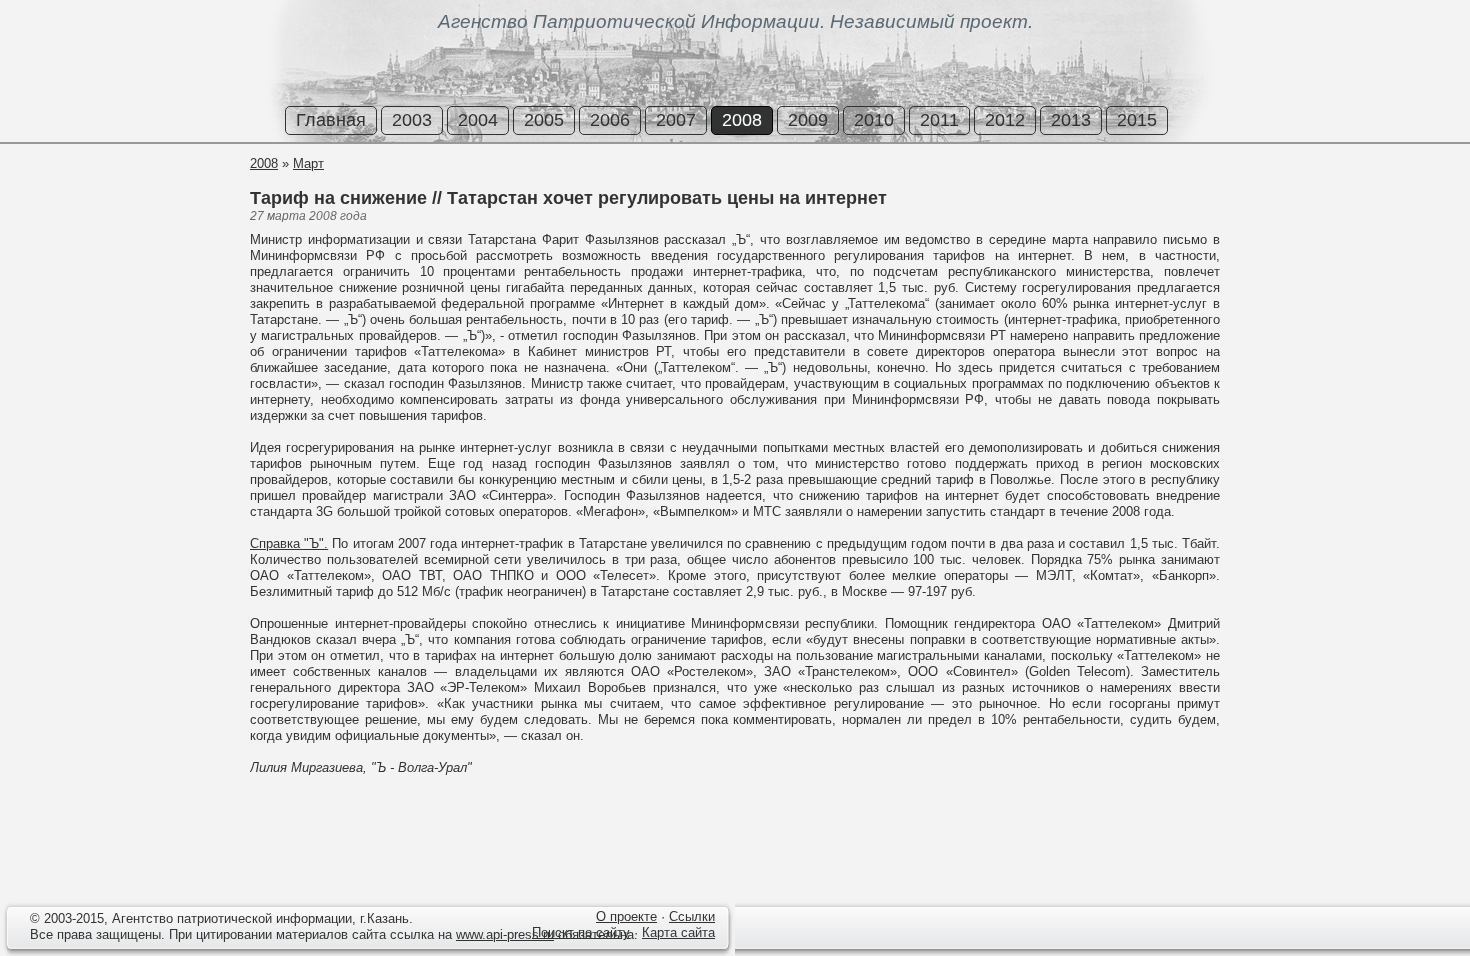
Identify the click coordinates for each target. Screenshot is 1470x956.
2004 (478, 120)
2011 (939, 120)
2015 (1137, 120)
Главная (331, 120)
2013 (1071, 120)
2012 (1005, 120)
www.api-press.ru (505, 934)
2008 (742, 120)
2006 (610, 120)
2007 (676, 120)
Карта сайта (678, 932)
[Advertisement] (120, 229)
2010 (874, 120)
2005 (544, 120)
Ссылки (692, 916)
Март (308, 163)
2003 (412, 120)
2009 (808, 120)
